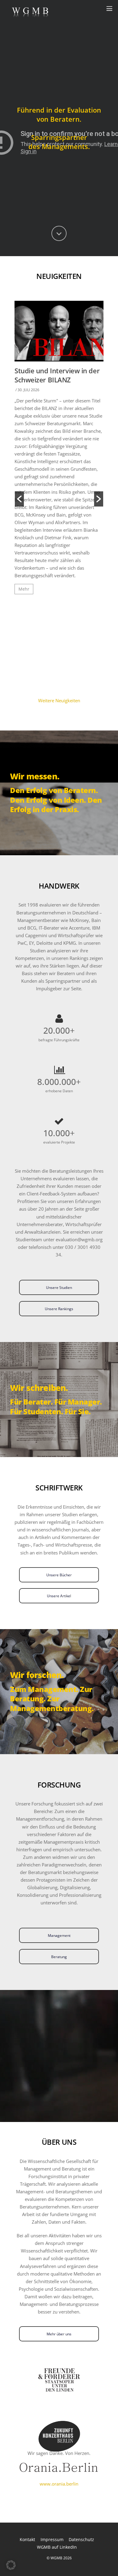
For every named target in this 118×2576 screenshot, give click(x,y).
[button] (19, 499)
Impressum (52, 2539)
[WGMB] (30, 15)
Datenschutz (81, 2539)
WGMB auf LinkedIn (57, 2547)
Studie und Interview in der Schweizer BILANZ (57, 375)
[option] (59, 450)
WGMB (56, 2558)
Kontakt (27, 2539)
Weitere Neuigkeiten (59, 700)
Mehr (24, 589)
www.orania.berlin (59, 2484)
